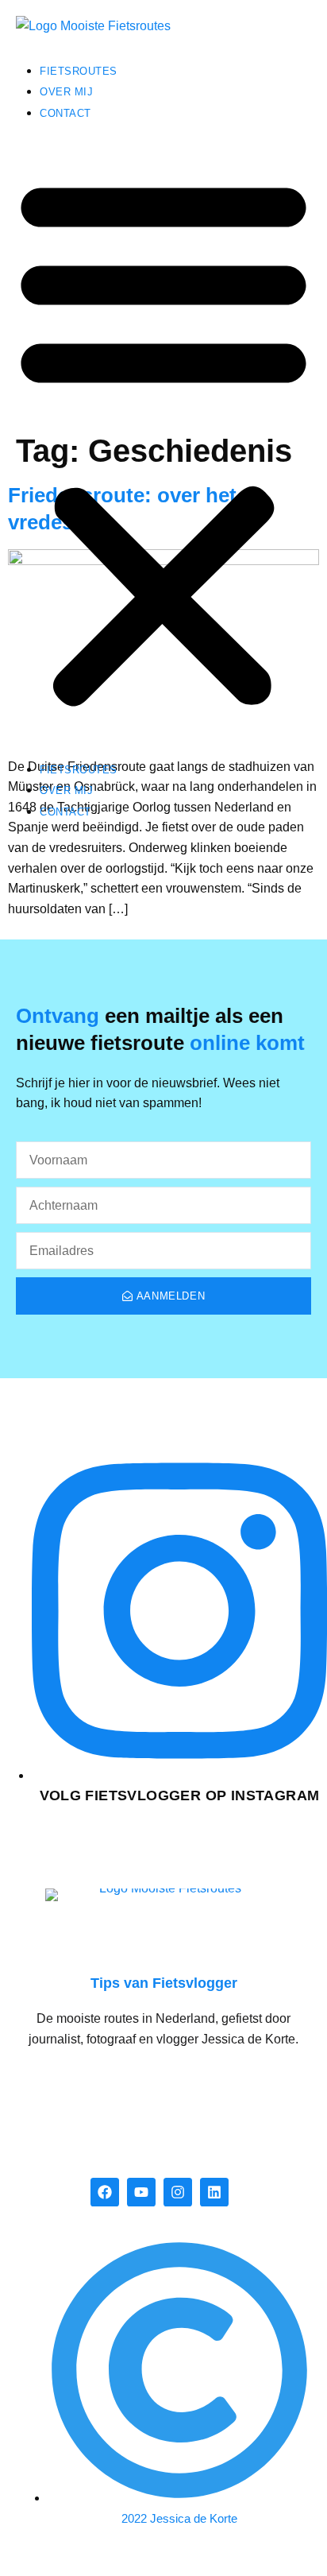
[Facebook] (105, 2192)
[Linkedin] (214, 2192)
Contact (65, 113)
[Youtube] (141, 2192)
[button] (163, 441)
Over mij (66, 92)
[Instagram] (178, 2192)
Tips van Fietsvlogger (164, 1983)
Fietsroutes (79, 71)
